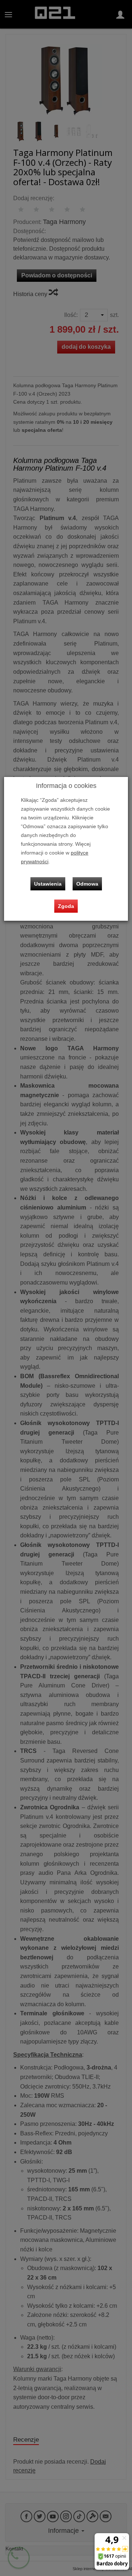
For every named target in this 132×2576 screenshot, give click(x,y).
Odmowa (87, 884)
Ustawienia (48, 884)
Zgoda (66, 906)
